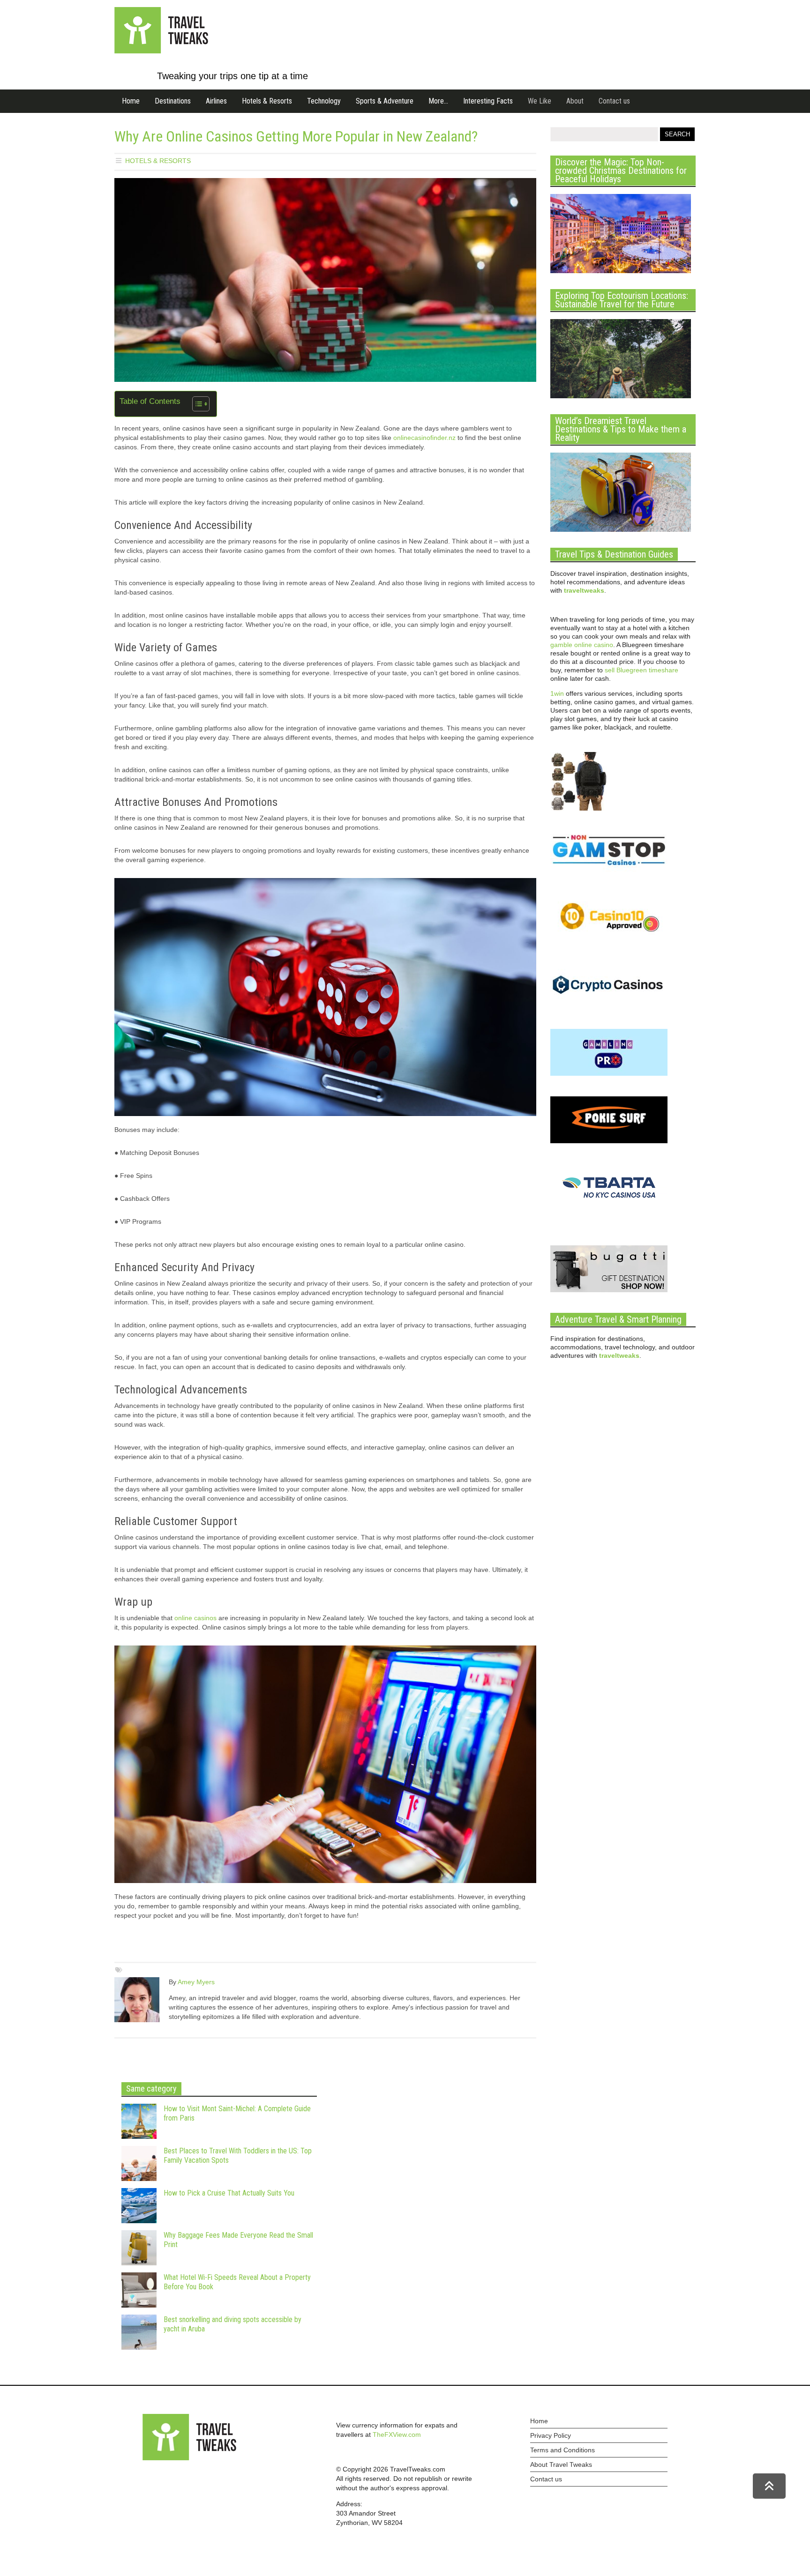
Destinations (173, 101)
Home (131, 101)
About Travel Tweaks (561, 2464)
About (575, 101)
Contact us (614, 101)
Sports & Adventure (385, 101)
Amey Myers (196, 1982)
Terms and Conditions (562, 2450)
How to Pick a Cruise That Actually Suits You (229, 2193)
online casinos (195, 1618)
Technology (324, 101)
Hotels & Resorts (267, 101)
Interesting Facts (488, 101)
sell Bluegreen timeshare (641, 670)
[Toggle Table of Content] (196, 404)
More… (438, 101)
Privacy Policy (551, 2435)
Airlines (216, 101)
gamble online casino (582, 645)
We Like (540, 101)
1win (557, 693)
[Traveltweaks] (161, 51)
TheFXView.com (397, 2435)
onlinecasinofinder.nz (424, 438)
